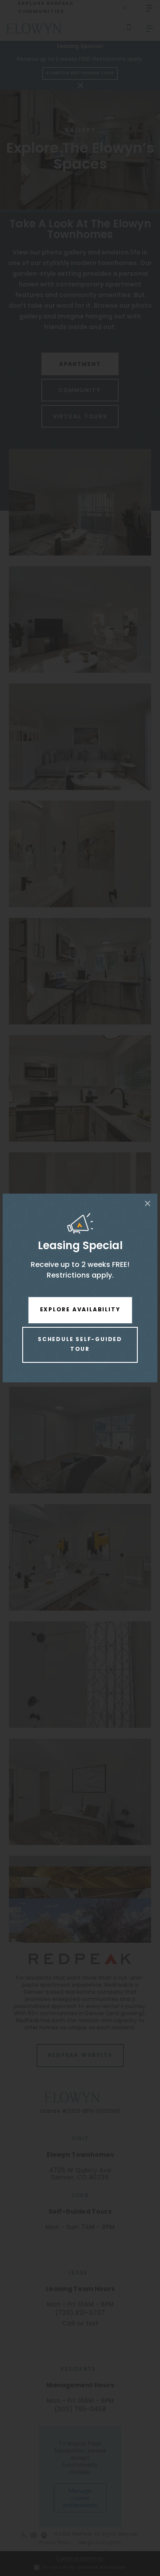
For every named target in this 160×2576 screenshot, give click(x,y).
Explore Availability (80, 1310)
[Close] (148, 1203)
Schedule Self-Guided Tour (80, 1345)
